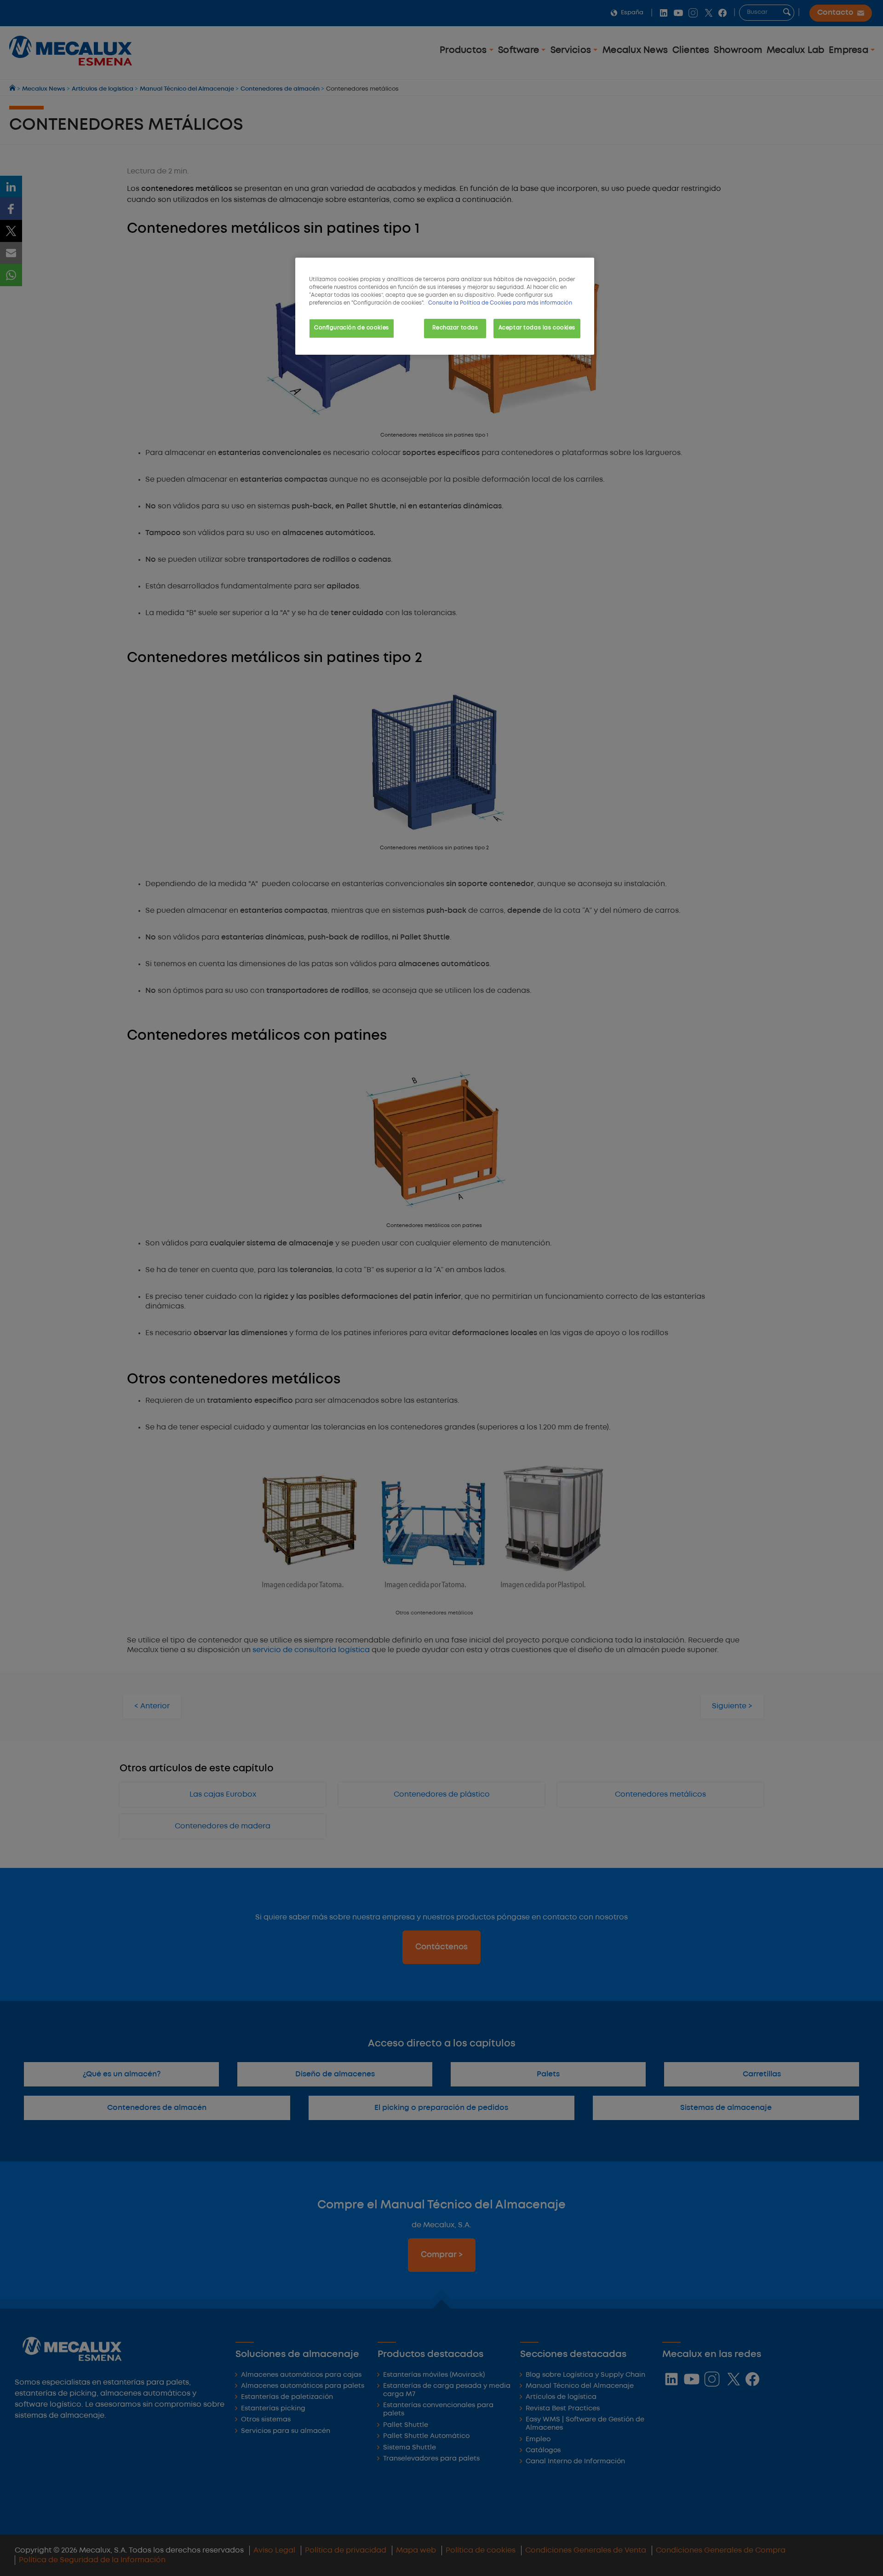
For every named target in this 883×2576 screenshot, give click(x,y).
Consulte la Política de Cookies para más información (500, 303)
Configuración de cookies (352, 328)
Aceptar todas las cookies (537, 328)
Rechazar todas (455, 328)
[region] (445, 306)
